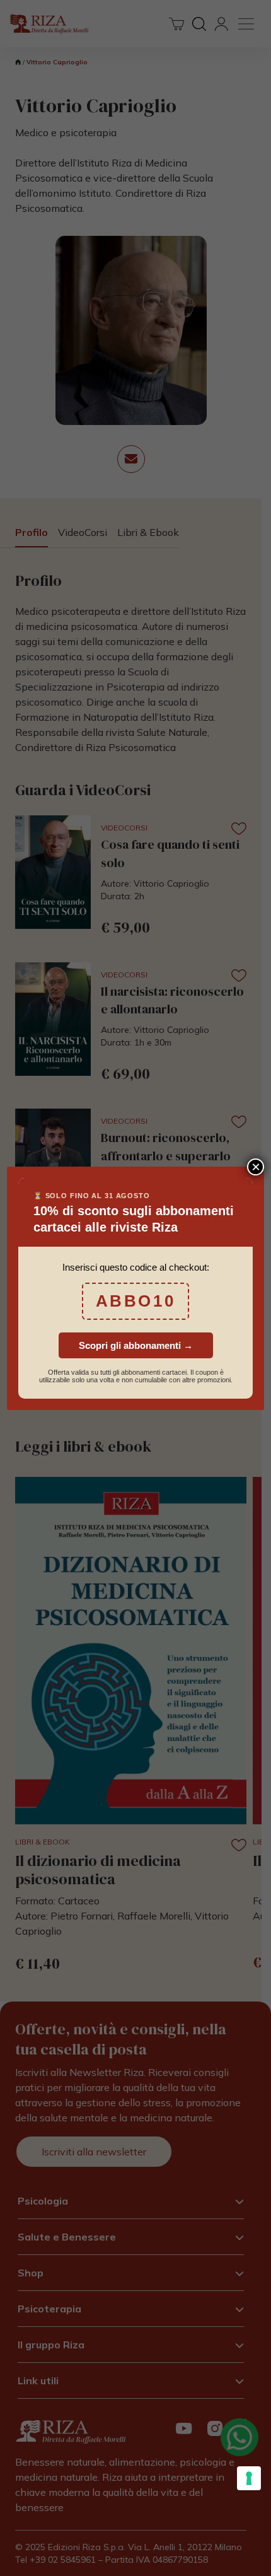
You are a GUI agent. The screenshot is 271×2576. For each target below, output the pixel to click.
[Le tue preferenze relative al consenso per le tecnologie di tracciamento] (249, 2478)
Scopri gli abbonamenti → (136, 1345)
